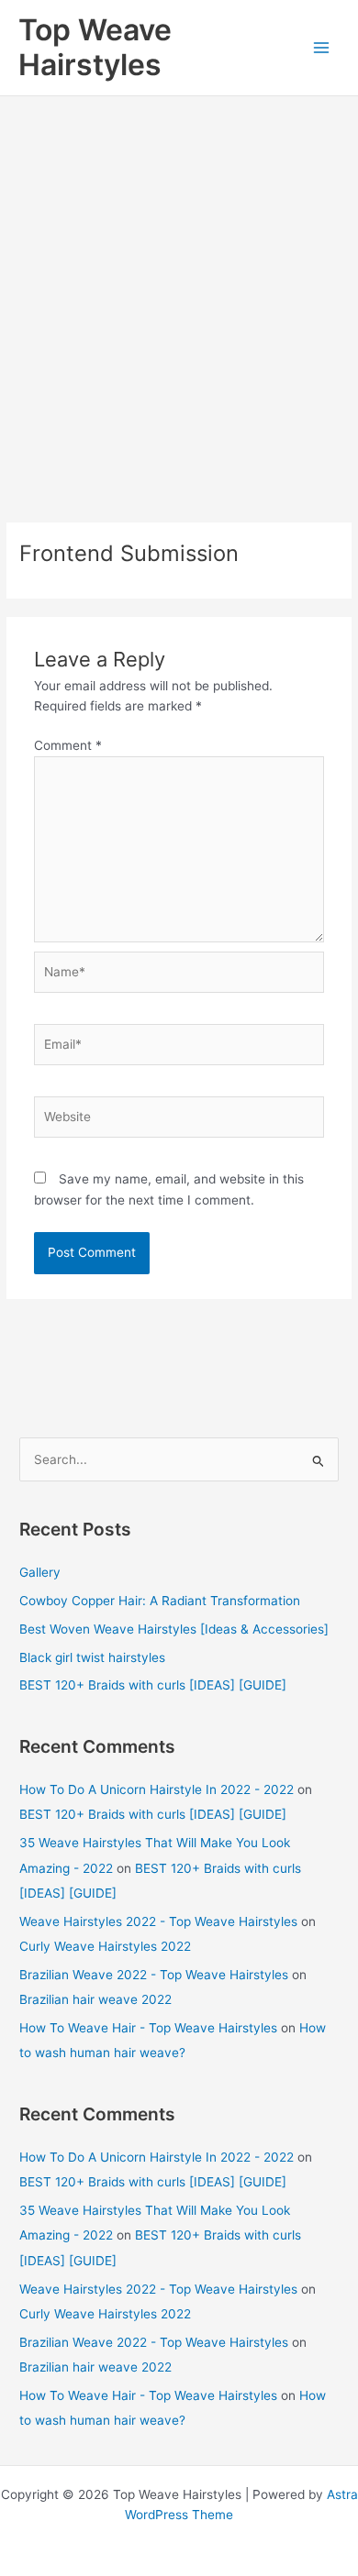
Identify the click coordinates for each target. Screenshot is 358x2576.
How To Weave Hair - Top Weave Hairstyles (148, 2028)
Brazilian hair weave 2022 (95, 1999)
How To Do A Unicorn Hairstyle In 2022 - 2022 (157, 1789)
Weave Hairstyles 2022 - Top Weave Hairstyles (158, 1921)
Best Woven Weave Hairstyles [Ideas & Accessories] (174, 1629)
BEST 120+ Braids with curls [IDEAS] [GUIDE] (153, 1685)
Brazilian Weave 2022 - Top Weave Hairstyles (154, 1975)
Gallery (40, 1572)
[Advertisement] (179, 284)
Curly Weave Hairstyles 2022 (105, 1946)
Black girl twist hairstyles (92, 1657)
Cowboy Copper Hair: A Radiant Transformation (160, 1601)
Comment (68, 745)
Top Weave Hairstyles (95, 47)
